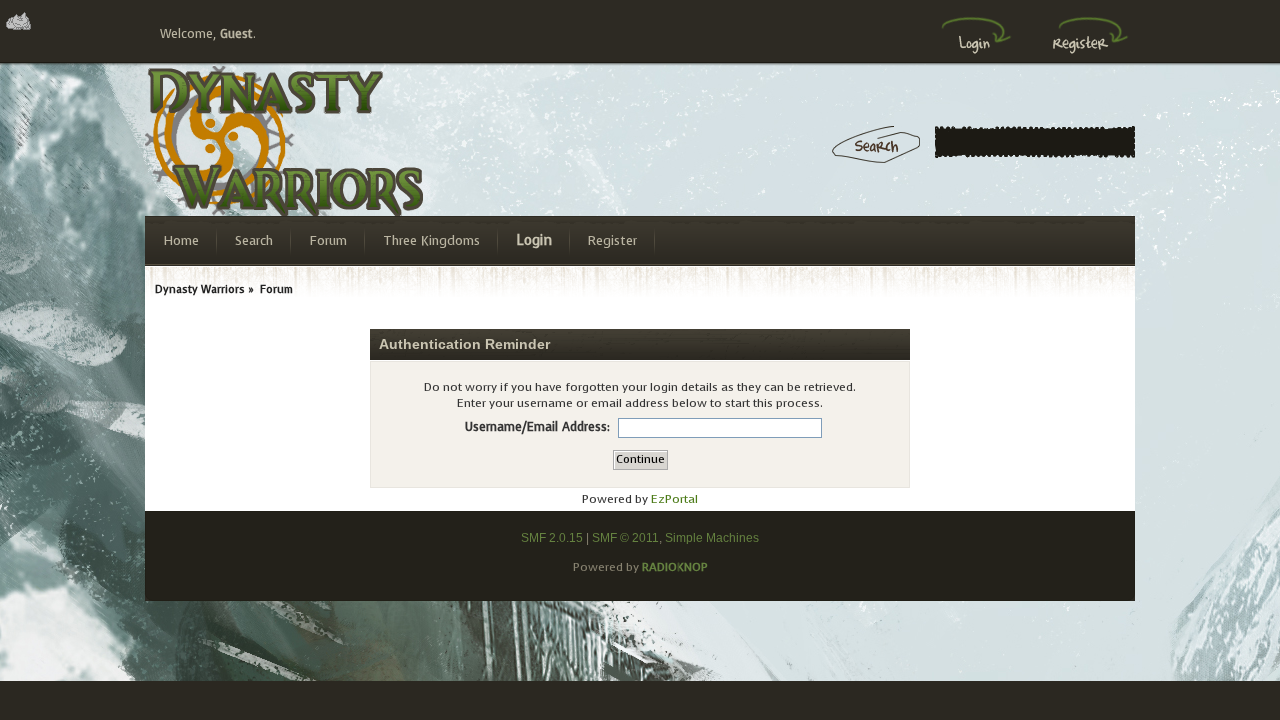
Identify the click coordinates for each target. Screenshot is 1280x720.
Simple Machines (712, 538)
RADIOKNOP (675, 567)
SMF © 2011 (625, 538)
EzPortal (674, 499)
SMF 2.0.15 (552, 538)
